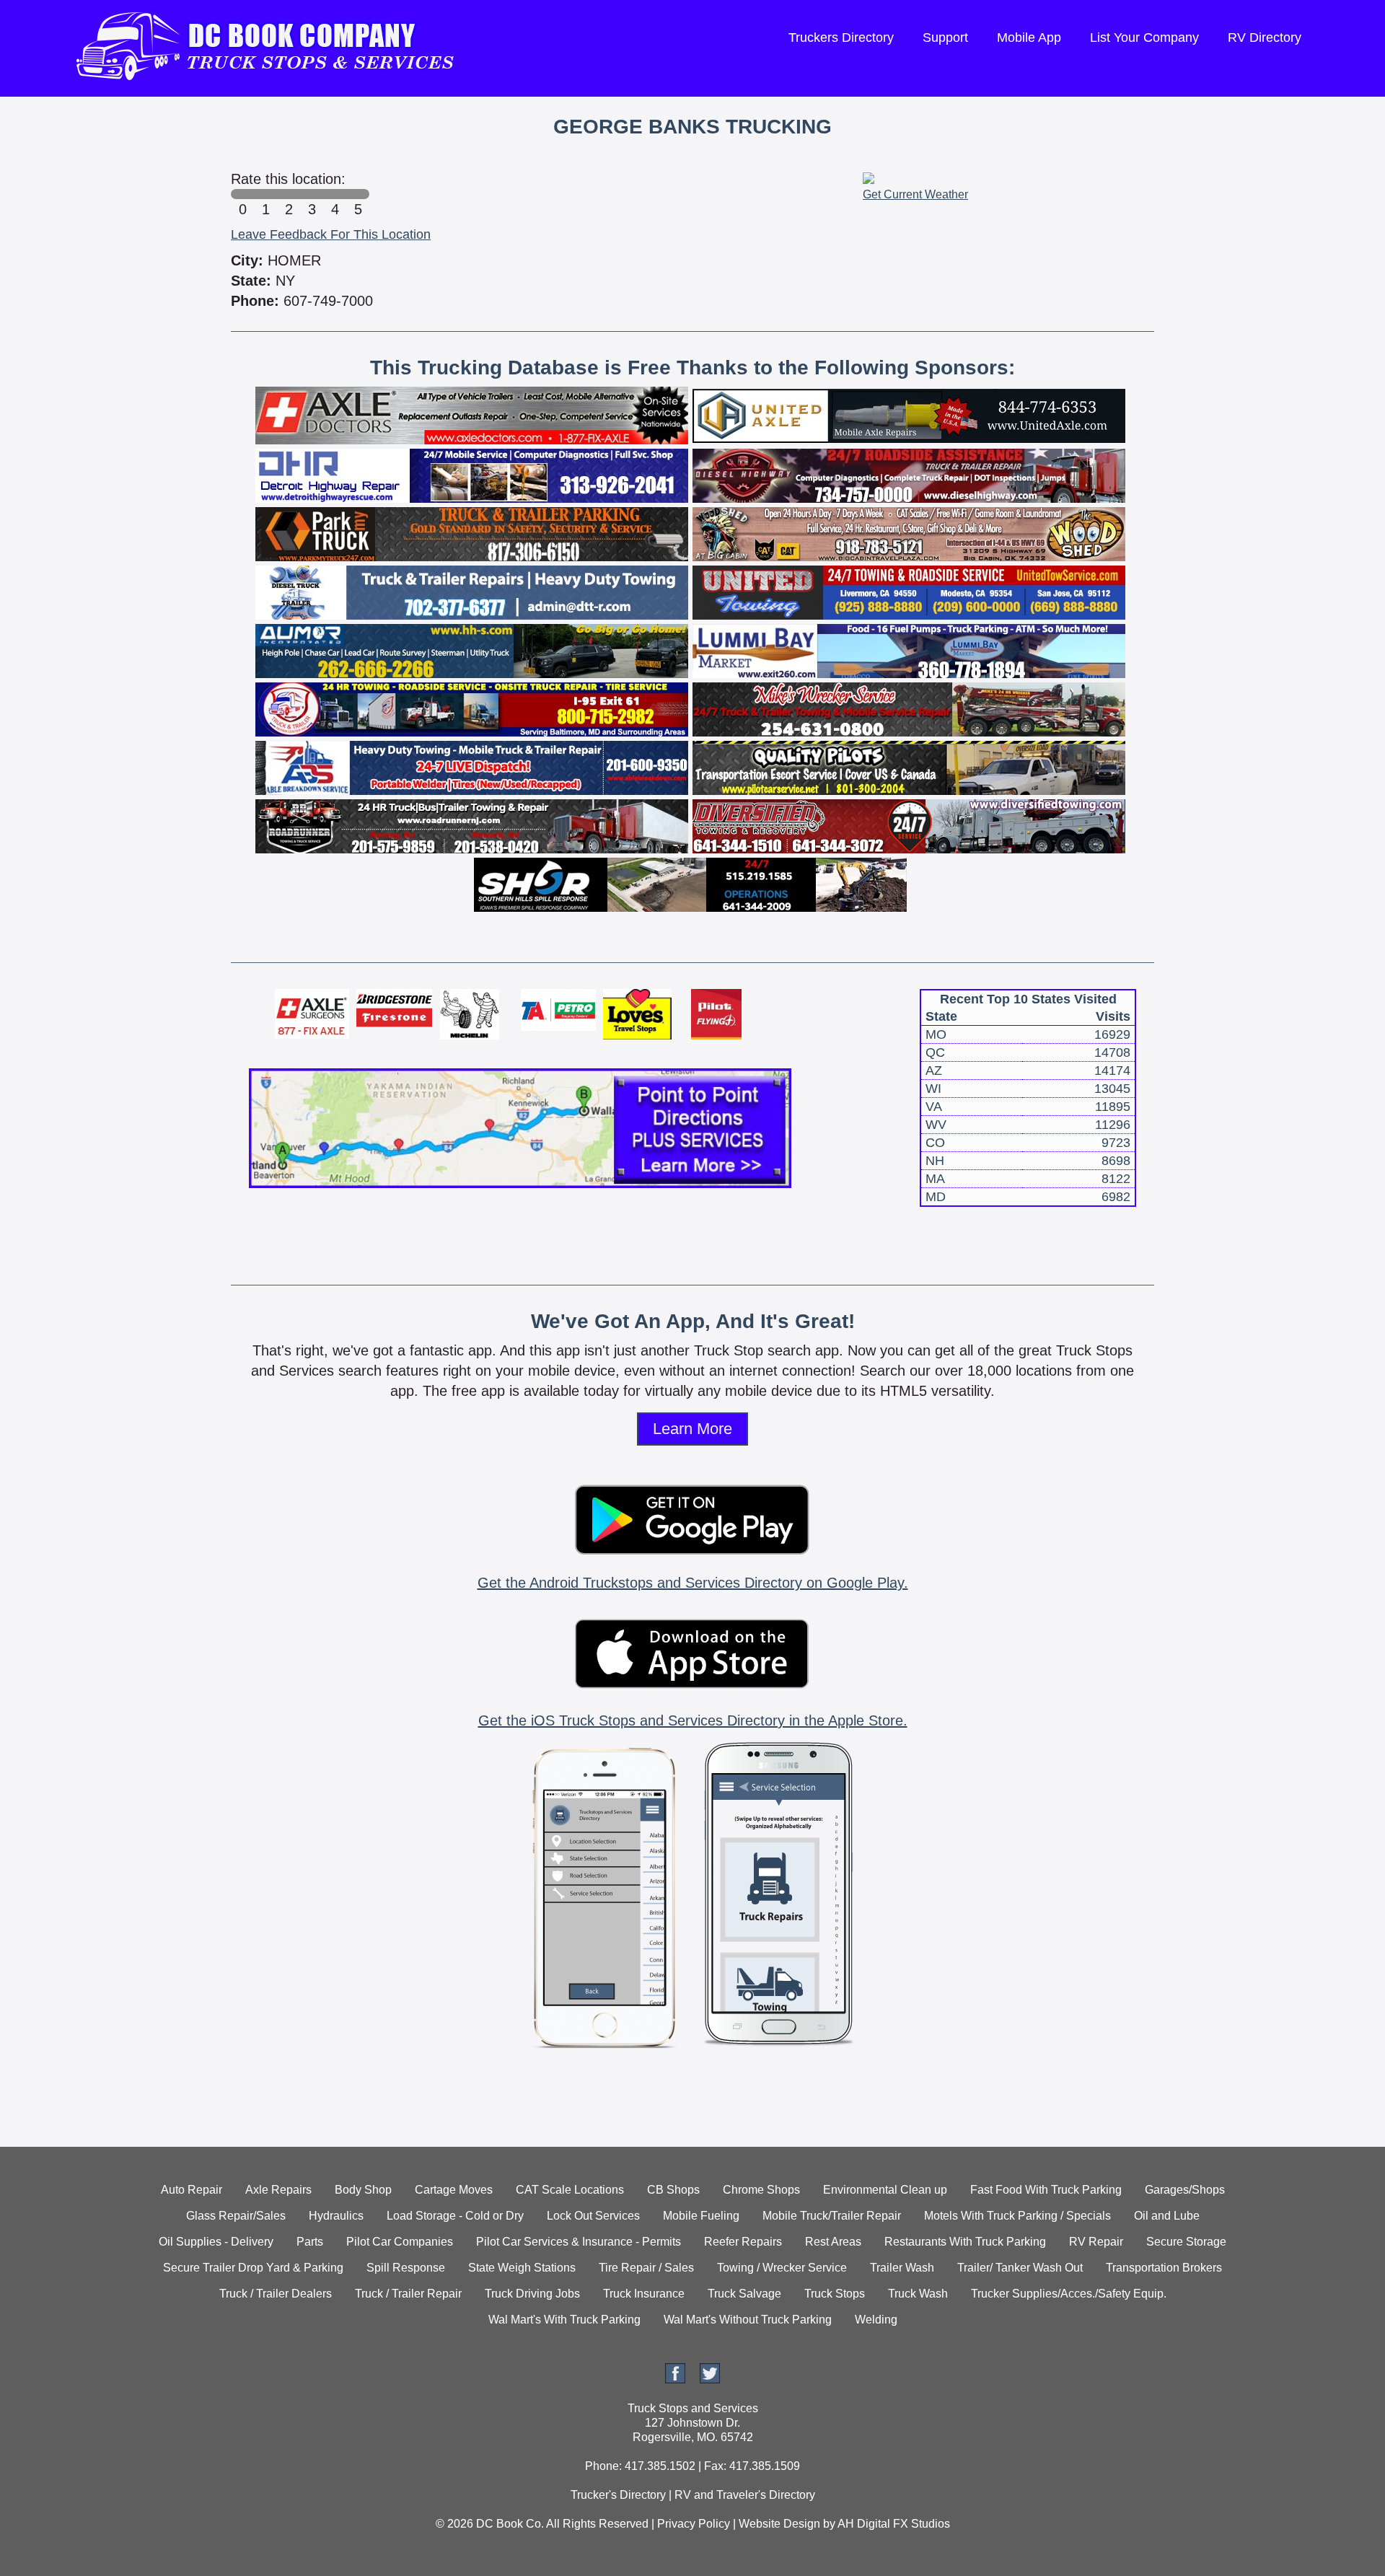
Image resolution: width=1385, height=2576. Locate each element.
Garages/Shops (1185, 2190)
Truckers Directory (841, 38)
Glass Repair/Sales (236, 2216)
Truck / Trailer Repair (408, 2294)
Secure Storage (1186, 2242)
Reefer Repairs (743, 2242)
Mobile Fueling (701, 2216)
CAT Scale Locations (570, 2190)
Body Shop (363, 2190)
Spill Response (406, 2268)
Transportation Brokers (1164, 2268)
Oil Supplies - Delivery (216, 2242)
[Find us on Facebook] (675, 2379)
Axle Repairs (278, 2190)
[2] (289, 194)
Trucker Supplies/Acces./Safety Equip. (1069, 2294)
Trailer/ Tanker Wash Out (1020, 2268)
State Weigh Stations (522, 2268)
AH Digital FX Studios (894, 2524)
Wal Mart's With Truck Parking (564, 2320)
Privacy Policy (694, 2524)
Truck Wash (918, 2294)
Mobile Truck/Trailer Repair (832, 2216)
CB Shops (673, 2190)
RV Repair (1096, 2242)
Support (945, 38)
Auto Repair (192, 2190)
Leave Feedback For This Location (331, 234)
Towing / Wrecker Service (782, 2268)
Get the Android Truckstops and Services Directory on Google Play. (693, 1583)
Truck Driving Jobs (532, 2294)
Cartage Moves (454, 2190)
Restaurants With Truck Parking (965, 2242)
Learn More (692, 1429)
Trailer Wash (902, 2268)
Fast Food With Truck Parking (1046, 2190)
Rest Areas (833, 2242)
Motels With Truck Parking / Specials (1017, 2216)
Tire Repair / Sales (646, 2268)
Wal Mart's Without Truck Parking (748, 2320)
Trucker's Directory (618, 2495)
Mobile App (1029, 38)
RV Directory (1265, 38)
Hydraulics (336, 2216)
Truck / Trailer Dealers (276, 2294)
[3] (312, 194)
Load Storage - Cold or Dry (455, 2216)
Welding (876, 2320)
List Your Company (1144, 38)
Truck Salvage (744, 2294)
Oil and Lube (1167, 2216)
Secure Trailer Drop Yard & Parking (253, 2268)
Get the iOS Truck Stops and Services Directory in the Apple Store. (693, 1720)
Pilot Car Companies (400, 2242)
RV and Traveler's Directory (745, 2495)
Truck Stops (835, 2294)
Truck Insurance (644, 2294)
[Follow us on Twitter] (710, 2379)
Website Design (779, 2524)
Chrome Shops (761, 2190)
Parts (310, 2242)
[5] (358, 194)
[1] (265, 194)
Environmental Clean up (885, 2190)
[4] (335, 194)
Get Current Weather (915, 194)
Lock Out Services (593, 2216)
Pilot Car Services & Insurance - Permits (579, 2242)
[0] (242, 194)
